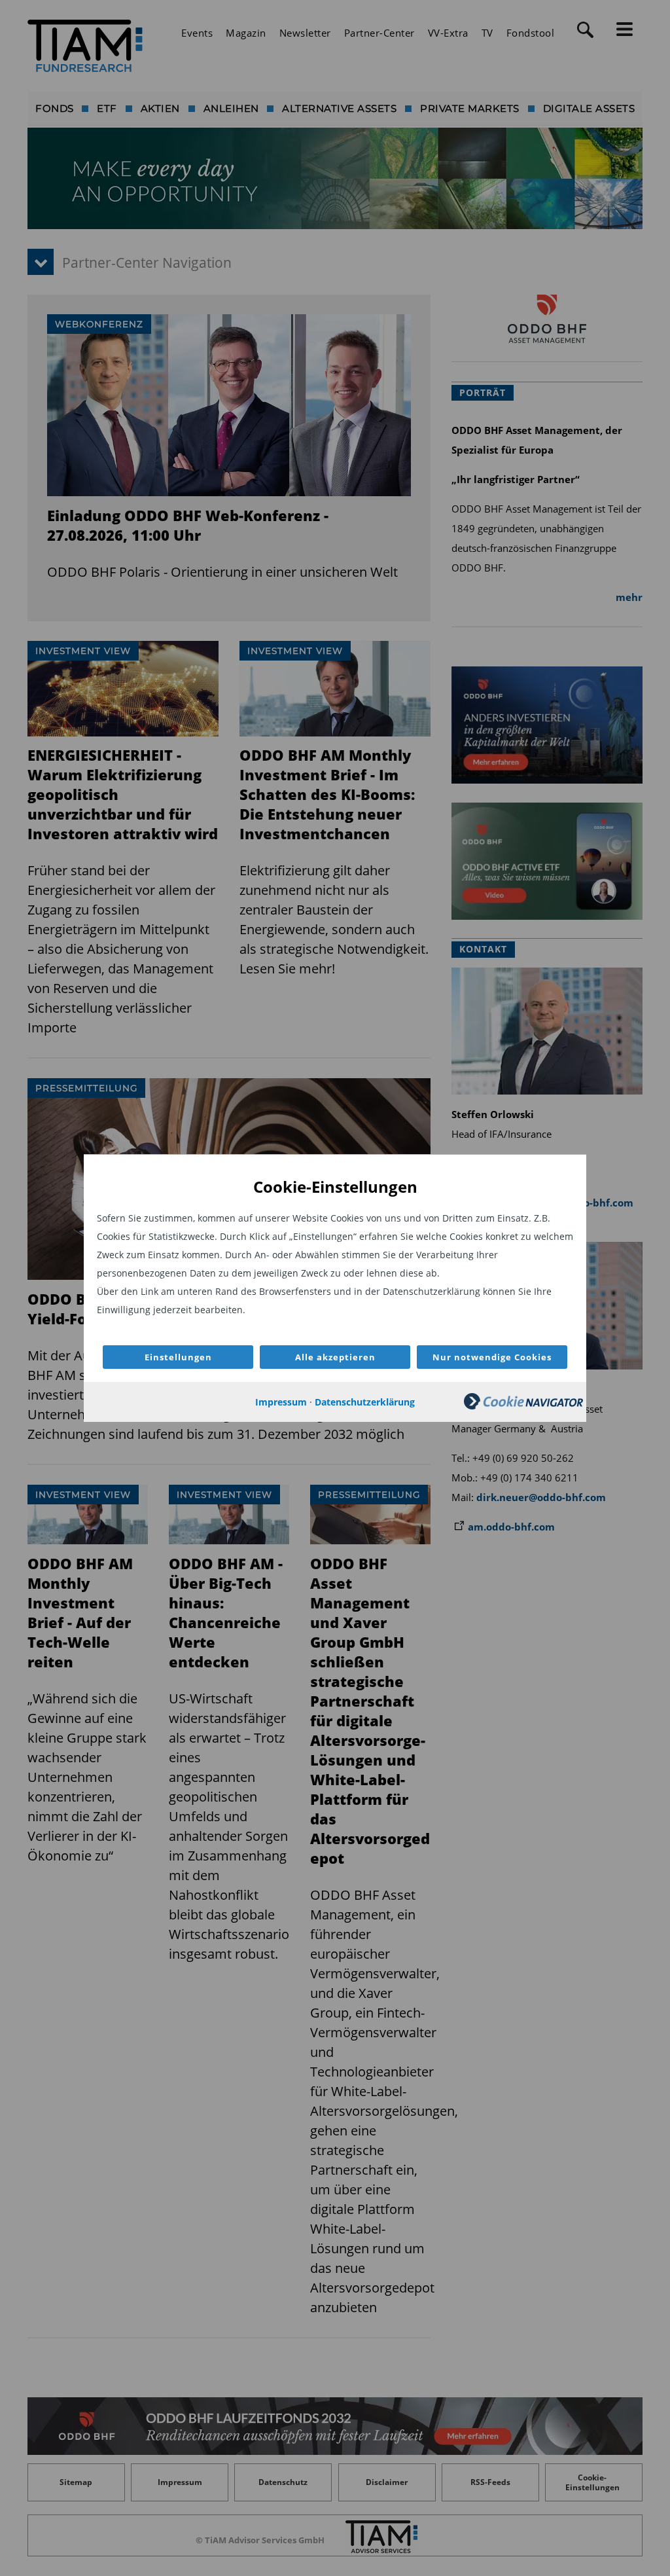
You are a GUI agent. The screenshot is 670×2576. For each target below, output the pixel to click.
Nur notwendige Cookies (492, 1357)
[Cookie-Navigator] (523, 1406)
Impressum (281, 1402)
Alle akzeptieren (335, 1357)
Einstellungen (178, 1357)
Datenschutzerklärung (365, 1402)
